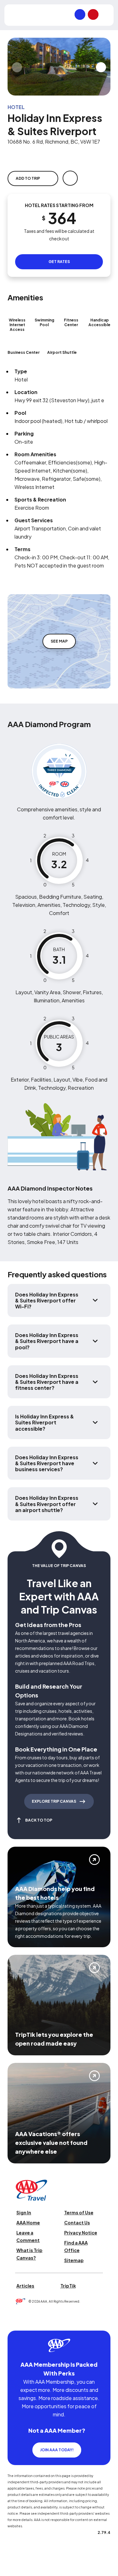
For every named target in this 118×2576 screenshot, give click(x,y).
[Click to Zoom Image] (59, 67)
